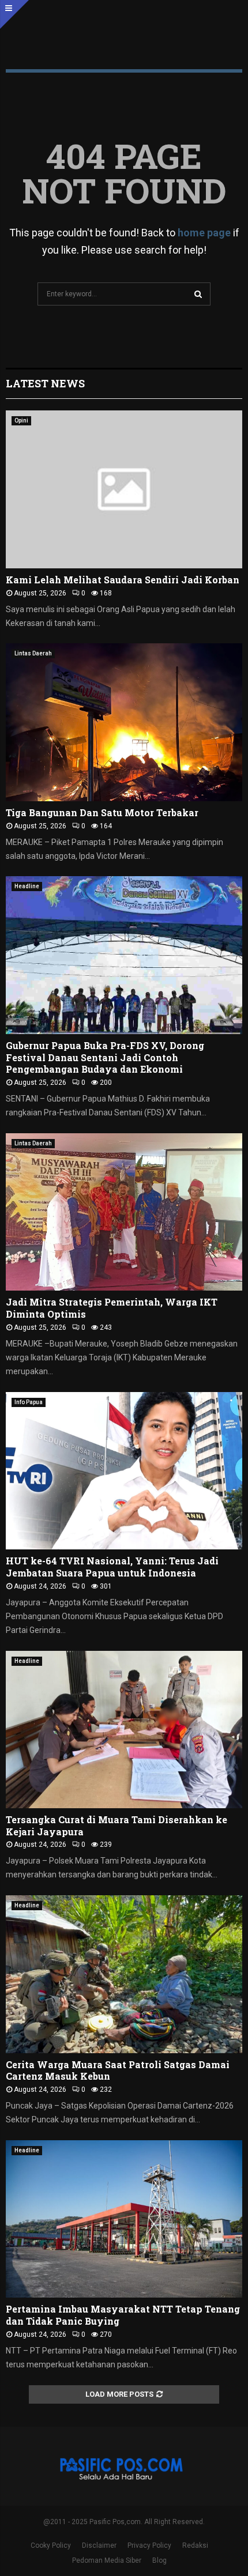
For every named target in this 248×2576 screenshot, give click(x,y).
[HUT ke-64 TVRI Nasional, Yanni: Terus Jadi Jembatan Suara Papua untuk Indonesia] (124, 1471)
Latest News (45, 383)
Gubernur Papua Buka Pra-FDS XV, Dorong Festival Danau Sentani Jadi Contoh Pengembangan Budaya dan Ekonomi (105, 1057)
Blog (159, 2560)
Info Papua (29, 1402)
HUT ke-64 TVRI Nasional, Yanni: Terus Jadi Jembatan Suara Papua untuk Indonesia (112, 1567)
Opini (21, 420)
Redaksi (195, 2545)
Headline (27, 886)
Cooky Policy (51, 2545)
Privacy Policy (149, 2545)
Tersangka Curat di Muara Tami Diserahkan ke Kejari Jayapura (117, 1826)
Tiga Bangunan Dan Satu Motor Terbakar (103, 812)
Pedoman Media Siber (107, 2560)
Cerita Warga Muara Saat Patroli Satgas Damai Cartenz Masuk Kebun (118, 2070)
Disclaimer (99, 2545)
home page (204, 233)
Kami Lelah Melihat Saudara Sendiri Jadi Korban (123, 580)
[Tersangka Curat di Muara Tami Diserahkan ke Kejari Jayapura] (124, 1730)
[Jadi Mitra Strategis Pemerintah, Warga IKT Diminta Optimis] (124, 1212)
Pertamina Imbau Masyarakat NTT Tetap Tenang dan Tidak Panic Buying (123, 2315)
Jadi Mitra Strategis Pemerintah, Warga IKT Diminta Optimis (112, 1308)
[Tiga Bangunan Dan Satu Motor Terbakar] (124, 722)
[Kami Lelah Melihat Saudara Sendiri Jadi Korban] (124, 489)
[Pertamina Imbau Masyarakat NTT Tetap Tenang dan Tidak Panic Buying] (124, 2219)
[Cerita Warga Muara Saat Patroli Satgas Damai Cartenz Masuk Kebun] (124, 1974)
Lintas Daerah (33, 653)
